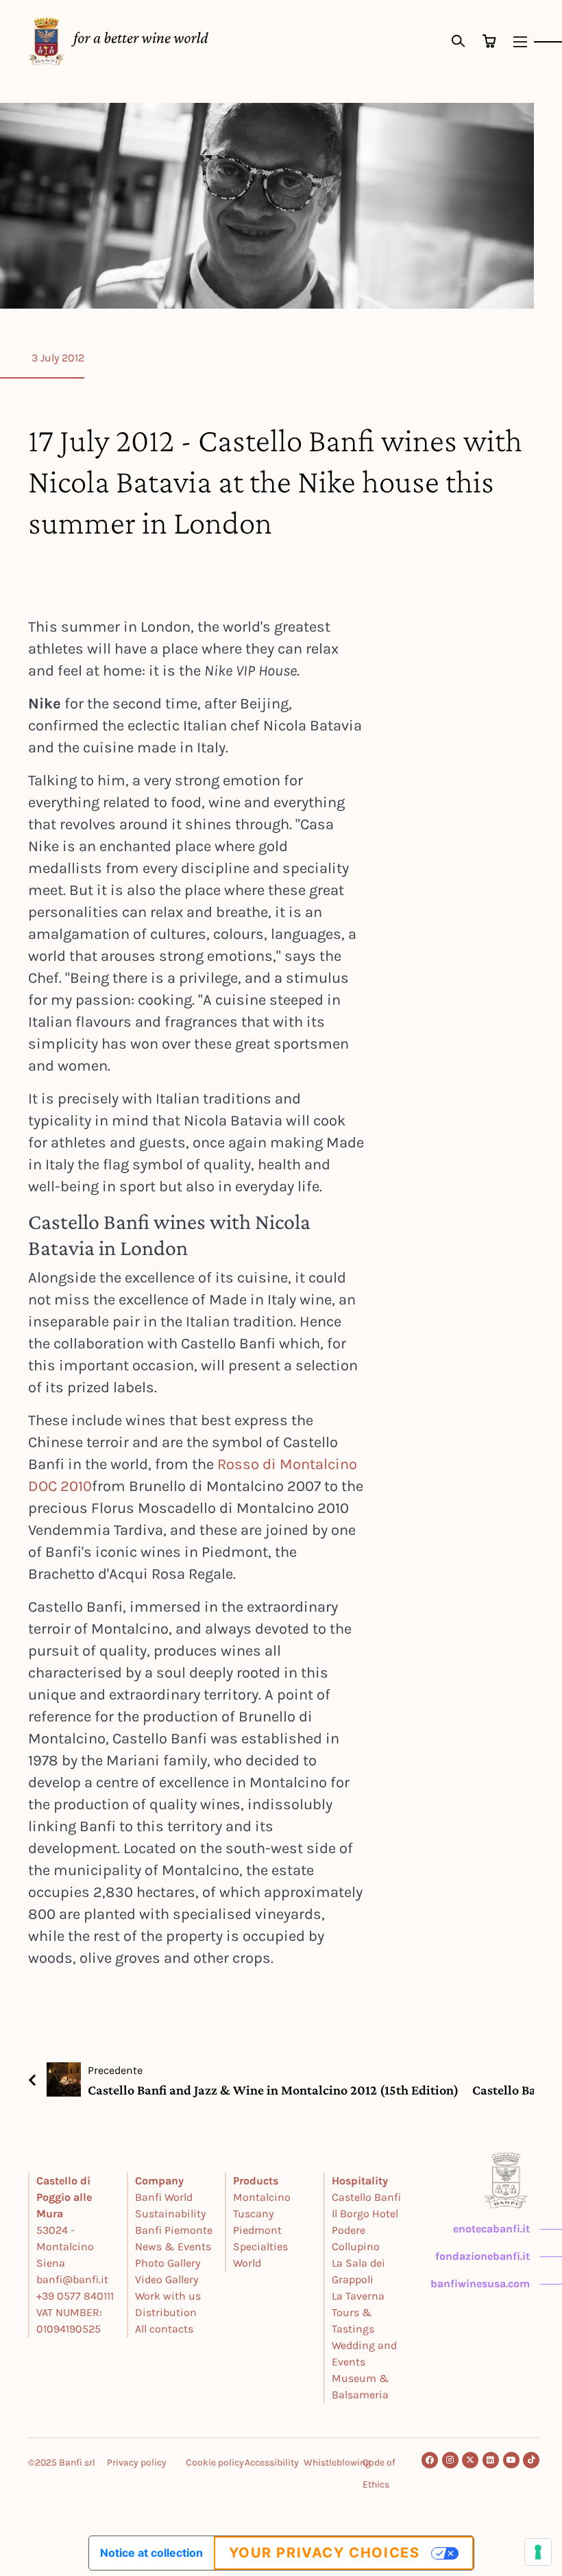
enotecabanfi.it (491, 2229)
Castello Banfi (366, 2197)
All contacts (164, 2329)
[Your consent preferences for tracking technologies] (538, 2552)
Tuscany (253, 2214)
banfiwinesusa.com (480, 2283)
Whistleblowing (337, 2462)
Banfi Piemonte (174, 2230)
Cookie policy (215, 2462)
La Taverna (358, 2296)
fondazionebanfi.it (482, 2256)
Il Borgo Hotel (365, 2214)
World (247, 2263)
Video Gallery (167, 2279)
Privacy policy (137, 2462)
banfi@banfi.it (72, 2279)
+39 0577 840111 (75, 2296)
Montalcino (262, 2197)
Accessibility (272, 2462)
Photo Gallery (168, 2263)
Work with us (168, 2296)
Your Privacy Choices (325, 2553)
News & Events (173, 2246)
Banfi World (164, 2197)
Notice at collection (151, 2553)
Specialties (260, 2246)
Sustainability (170, 2214)
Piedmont (257, 2230)
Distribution (166, 2312)
